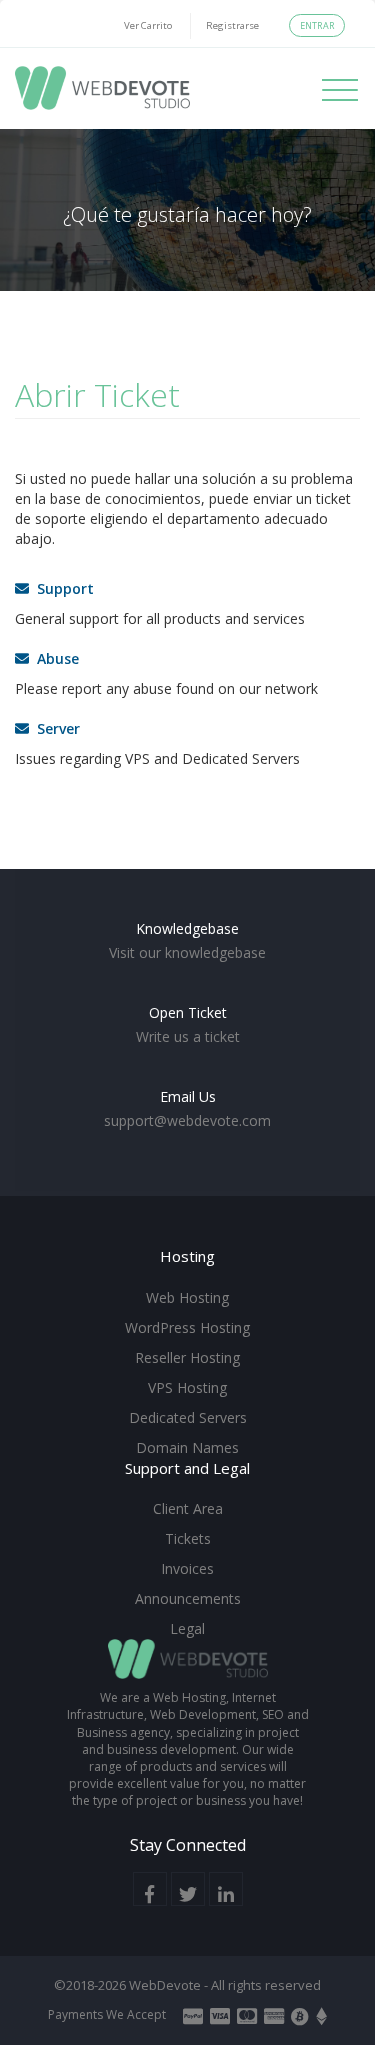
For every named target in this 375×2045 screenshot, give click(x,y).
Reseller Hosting (187, 1357)
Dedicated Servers (188, 1417)
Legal (187, 1628)
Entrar (317, 25)
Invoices (187, 1568)
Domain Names (187, 1447)
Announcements (188, 1598)
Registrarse (232, 25)
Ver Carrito (148, 25)
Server (54, 728)
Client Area (188, 1508)
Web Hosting (187, 1297)
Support (61, 588)
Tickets (188, 1538)
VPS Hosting (187, 1387)
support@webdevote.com (187, 1120)
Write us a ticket (188, 1036)
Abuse (54, 658)
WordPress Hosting (187, 1327)
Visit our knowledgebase (187, 952)
